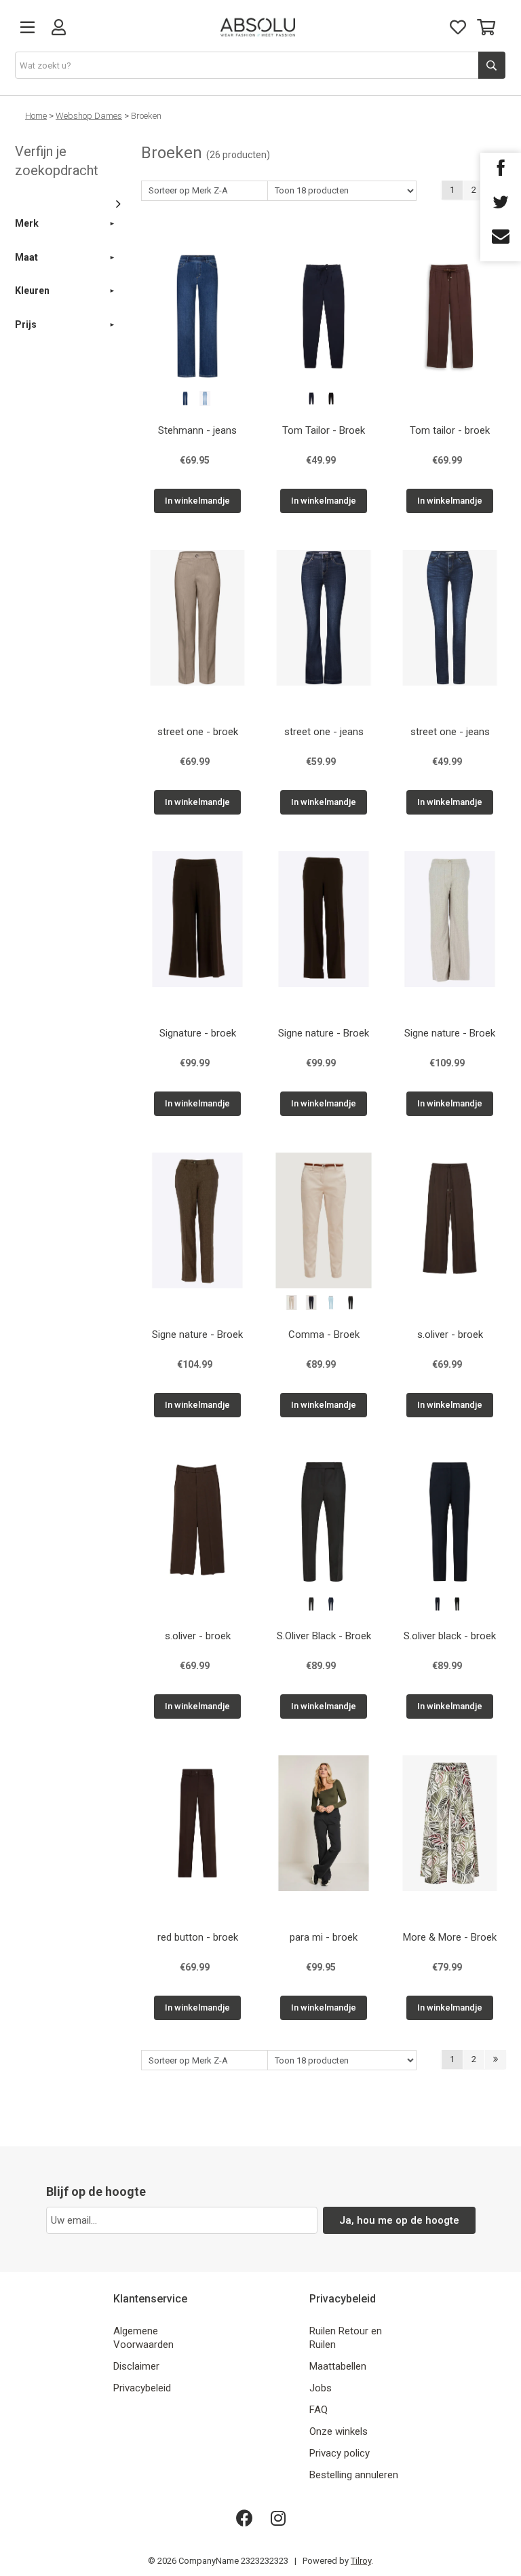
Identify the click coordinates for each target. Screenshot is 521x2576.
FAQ (319, 2410)
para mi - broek (324, 1937)
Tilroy (361, 2561)
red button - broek (198, 1937)
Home (36, 116)
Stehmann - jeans (197, 430)
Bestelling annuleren (354, 2475)
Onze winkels (339, 2431)
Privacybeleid (142, 2388)
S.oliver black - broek (450, 1636)
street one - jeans (324, 732)
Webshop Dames (89, 116)
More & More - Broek (450, 1937)
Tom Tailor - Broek (324, 430)
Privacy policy (340, 2453)
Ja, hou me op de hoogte (399, 2220)
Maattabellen (338, 2366)
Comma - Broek (324, 1334)
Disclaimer (136, 2366)
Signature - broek (198, 1033)
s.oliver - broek (450, 1334)
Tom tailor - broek (450, 430)
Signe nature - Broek (324, 1033)
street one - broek (198, 732)
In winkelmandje (197, 501)
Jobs (321, 2388)
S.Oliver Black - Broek (324, 1636)
